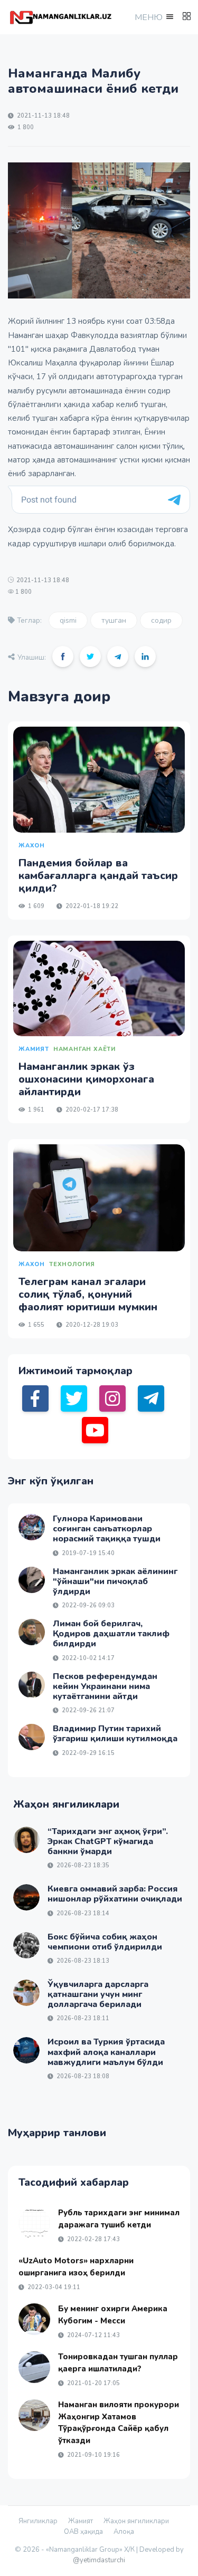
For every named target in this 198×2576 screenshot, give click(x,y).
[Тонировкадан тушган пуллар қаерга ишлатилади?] (34, 2367)
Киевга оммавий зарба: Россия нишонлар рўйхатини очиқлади (115, 1894)
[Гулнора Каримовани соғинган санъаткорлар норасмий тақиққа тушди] (32, 1527)
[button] (153, 17)
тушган (114, 620)
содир (161, 620)
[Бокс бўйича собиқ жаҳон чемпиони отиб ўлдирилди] (26, 1945)
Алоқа (124, 2532)
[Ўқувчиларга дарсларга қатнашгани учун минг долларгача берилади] (26, 1993)
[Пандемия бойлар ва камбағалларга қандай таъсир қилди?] (99, 779)
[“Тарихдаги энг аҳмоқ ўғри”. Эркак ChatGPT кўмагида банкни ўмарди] (26, 1840)
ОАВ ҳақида (83, 2532)
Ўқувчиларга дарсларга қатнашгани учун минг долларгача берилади (98, 1994)
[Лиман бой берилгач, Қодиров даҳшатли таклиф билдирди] (32, 1632)
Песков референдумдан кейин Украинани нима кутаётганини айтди (105, 1686)
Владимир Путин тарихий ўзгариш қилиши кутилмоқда (115, 1734)
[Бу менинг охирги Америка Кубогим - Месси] (34, 2319)
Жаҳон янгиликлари (136, 2521)
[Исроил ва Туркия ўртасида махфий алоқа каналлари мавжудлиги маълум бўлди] (26, 2050)
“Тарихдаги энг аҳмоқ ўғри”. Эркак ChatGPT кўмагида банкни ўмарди (108, 1841)
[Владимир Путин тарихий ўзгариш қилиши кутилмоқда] (32, 1737)
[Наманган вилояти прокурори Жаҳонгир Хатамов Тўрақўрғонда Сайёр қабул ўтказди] (34, 2415)
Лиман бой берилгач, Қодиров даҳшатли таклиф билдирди (111, 1634)
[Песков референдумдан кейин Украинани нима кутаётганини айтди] (32, 1685)
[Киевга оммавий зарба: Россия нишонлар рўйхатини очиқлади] (26, 1897)
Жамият (81, 2521)
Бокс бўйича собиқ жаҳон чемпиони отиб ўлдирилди (105, 1942)
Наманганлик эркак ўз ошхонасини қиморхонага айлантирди (86, 1079)
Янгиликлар (38, 2521)
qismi (68, 620)
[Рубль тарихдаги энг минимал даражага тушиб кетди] (34, 2223)
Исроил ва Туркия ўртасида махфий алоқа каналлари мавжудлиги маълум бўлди (106, 2052)
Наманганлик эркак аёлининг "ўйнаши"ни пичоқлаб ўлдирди (115, 1581)
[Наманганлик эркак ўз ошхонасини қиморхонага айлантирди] (99, 988)
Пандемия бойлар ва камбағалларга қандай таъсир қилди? (98, 876)
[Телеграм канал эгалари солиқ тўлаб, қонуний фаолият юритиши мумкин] (99, 1198)
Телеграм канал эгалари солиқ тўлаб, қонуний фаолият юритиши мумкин (88, 1294)
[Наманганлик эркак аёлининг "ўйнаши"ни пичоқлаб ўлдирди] (32, 1580)
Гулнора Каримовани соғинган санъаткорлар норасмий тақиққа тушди (107, 1529)
